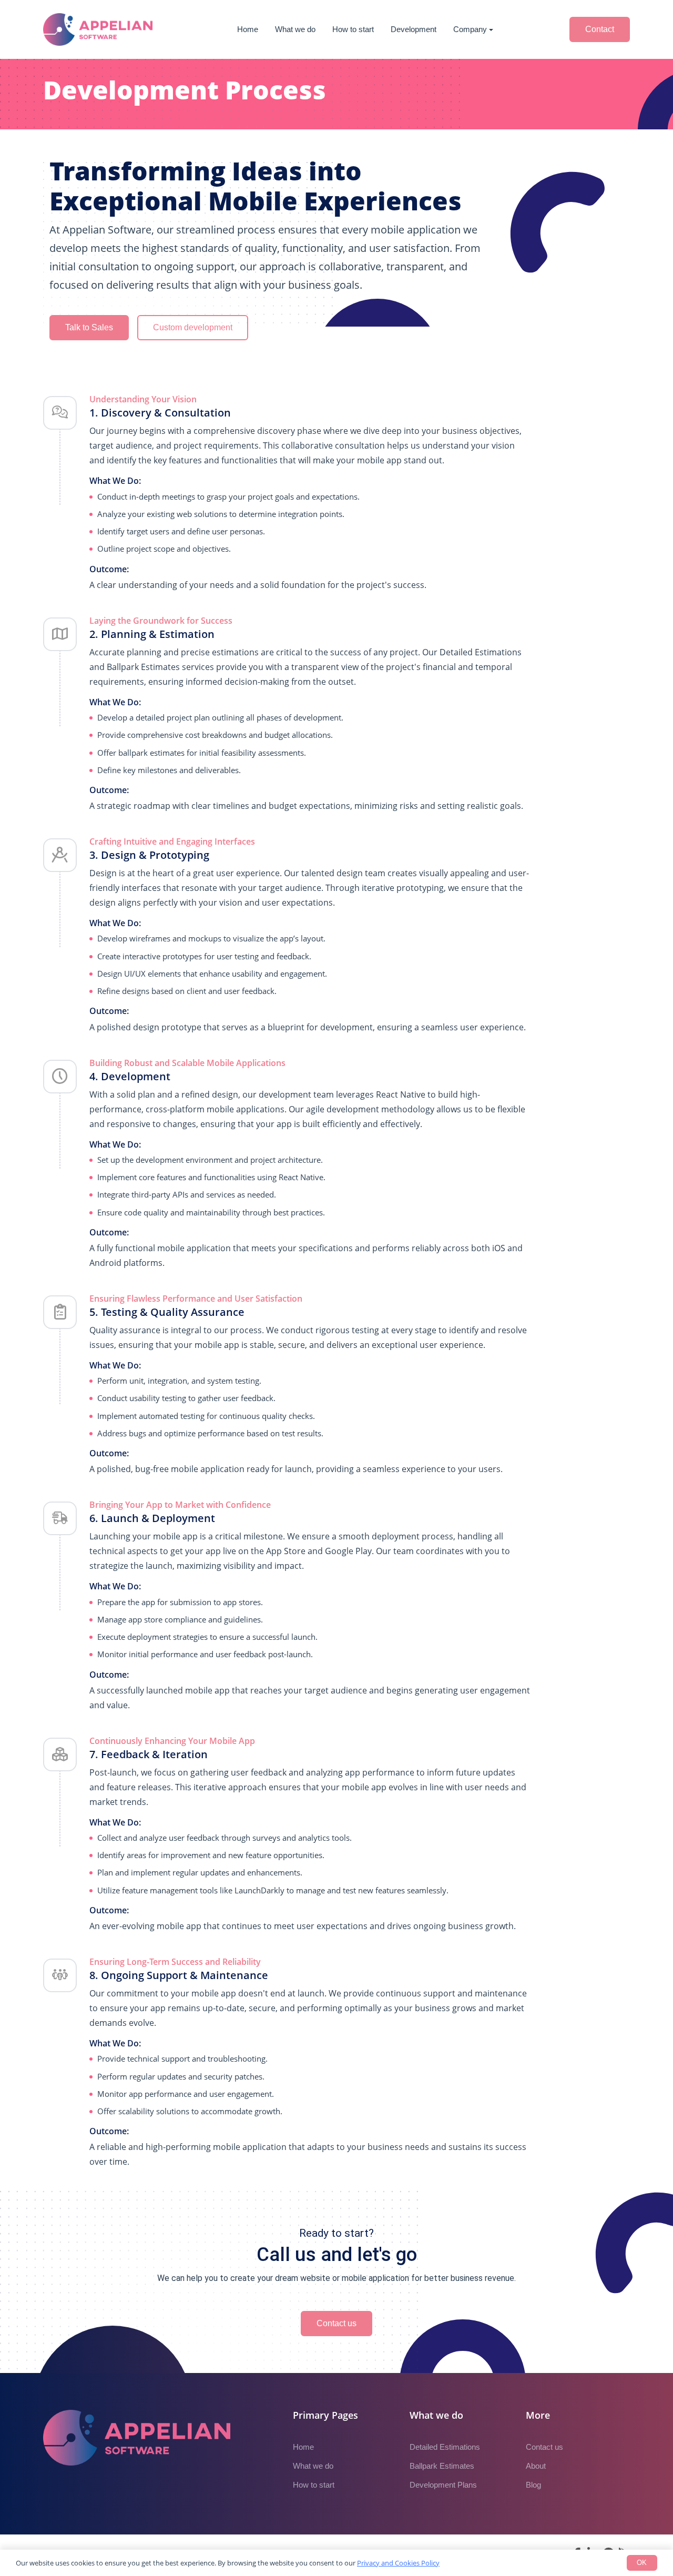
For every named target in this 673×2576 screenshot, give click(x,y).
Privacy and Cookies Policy (398, 2563)
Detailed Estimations (445, 2447)
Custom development (193, 327)
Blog (533, 2485)
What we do (295, 29)
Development (414, 29)
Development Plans (443, 2485)
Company (470, 29)
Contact (600, 29)
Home (303, 2447)
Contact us (336, 2323)
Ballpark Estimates (442, 2466)
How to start (353, 29)
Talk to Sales (89, 327)
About (536, 2466)
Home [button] (248, 29)
